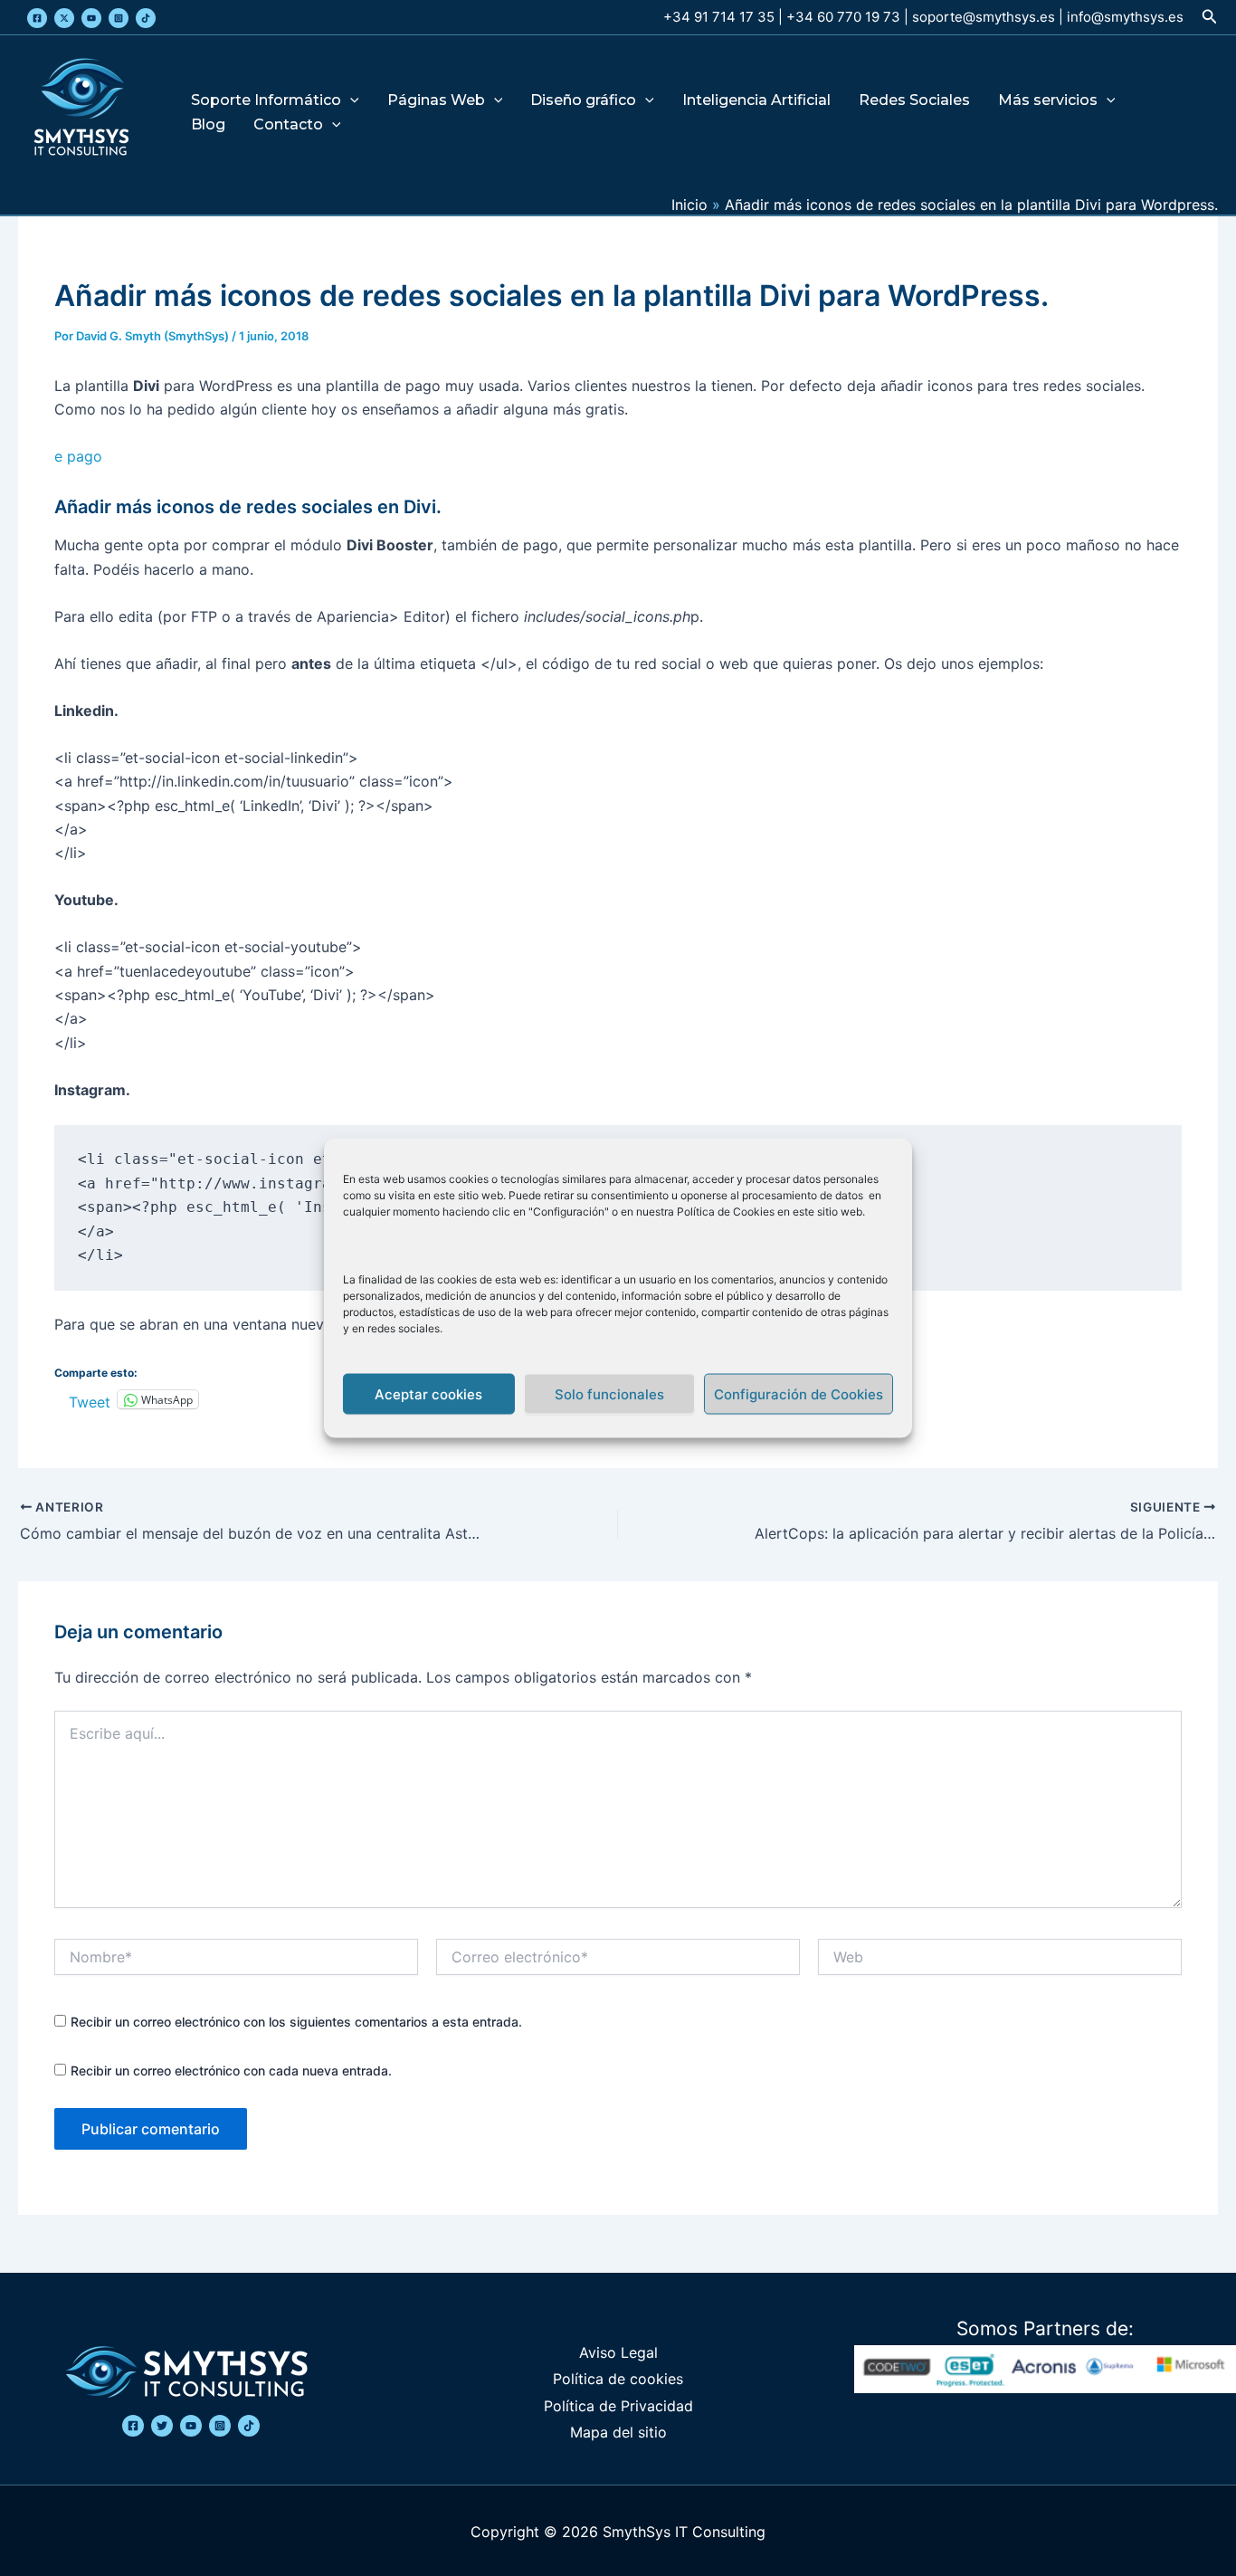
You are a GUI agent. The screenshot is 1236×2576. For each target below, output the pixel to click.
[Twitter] (64, 18)
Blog (208, 125)
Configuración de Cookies (799, 1393)
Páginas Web (436, 101)
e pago (81, 456)
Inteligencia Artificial (756, 101)
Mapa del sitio (618, 2432)
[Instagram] (119, 18)
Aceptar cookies (428, 1393)
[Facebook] (37, 18)
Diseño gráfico (583, 101)
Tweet (90, 1400)
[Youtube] (91, 18)
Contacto (288, 125)
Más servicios (1048, 101)
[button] (1210, 17)
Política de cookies (618, 2379)
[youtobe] (191, 2426)
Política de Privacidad (618, 2406)
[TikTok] (146, 18)
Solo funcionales (609, 1393)
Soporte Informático (266, 101)
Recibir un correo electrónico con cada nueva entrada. (231, 2070)
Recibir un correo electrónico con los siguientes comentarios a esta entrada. (296, 2022)
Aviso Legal (618, 2352)
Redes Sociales (914, 101)
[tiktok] (249, 2426)
